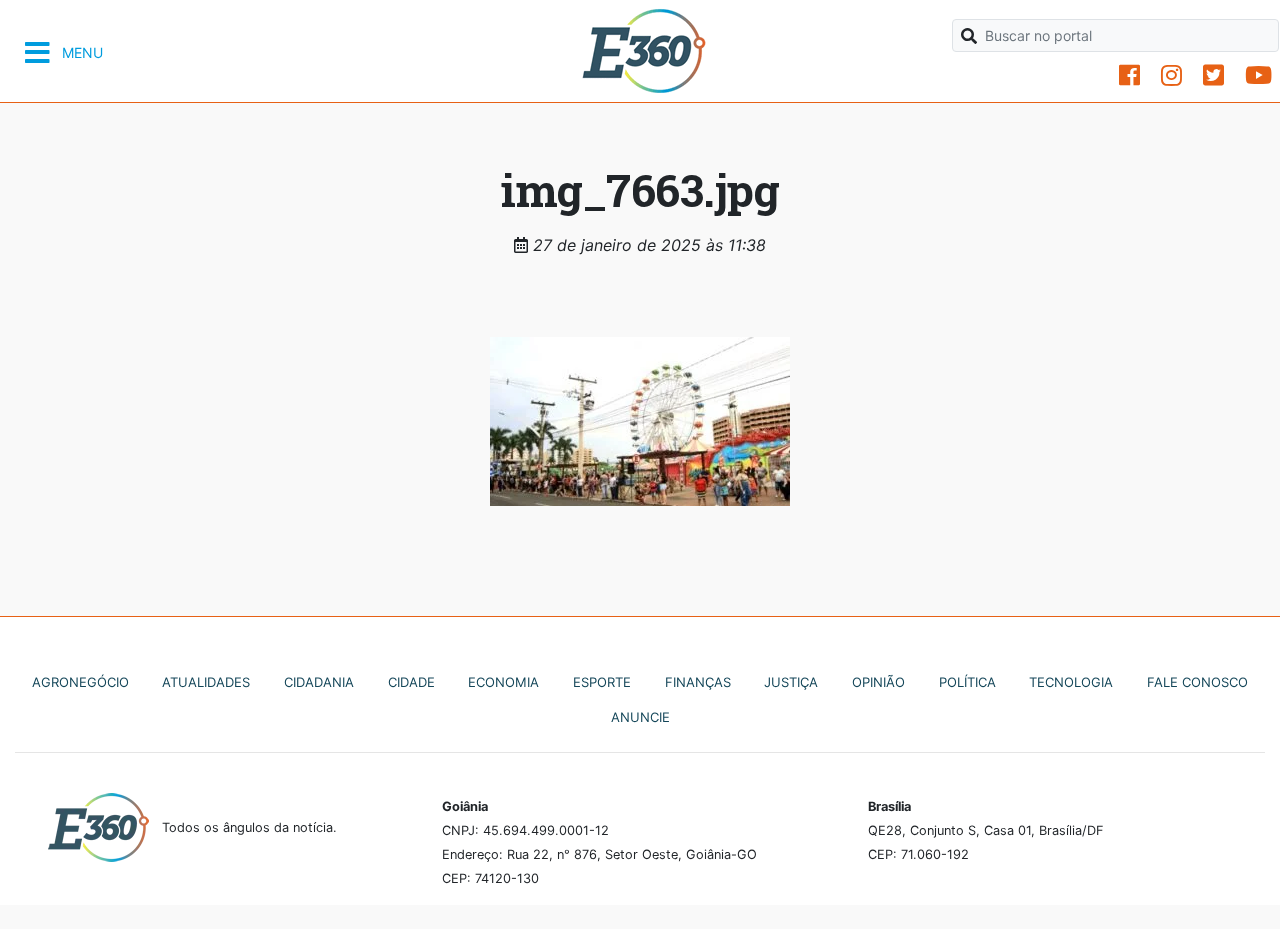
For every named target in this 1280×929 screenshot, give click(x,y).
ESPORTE (602, 682)
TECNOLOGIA (1071, 682)
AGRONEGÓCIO (80, 682)
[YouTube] (1258, 75)
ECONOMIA (503, 682)
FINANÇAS (698, 682)
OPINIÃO (878, 682)
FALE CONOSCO (1197, 682)
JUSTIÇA (791, 682)
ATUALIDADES (206, 682)
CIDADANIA (319, 682)
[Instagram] (1171, 75)
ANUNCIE (640, 717)
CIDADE (411, 682)
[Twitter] (1213, 75)
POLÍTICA (967, 682)
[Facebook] (1129, 75)
